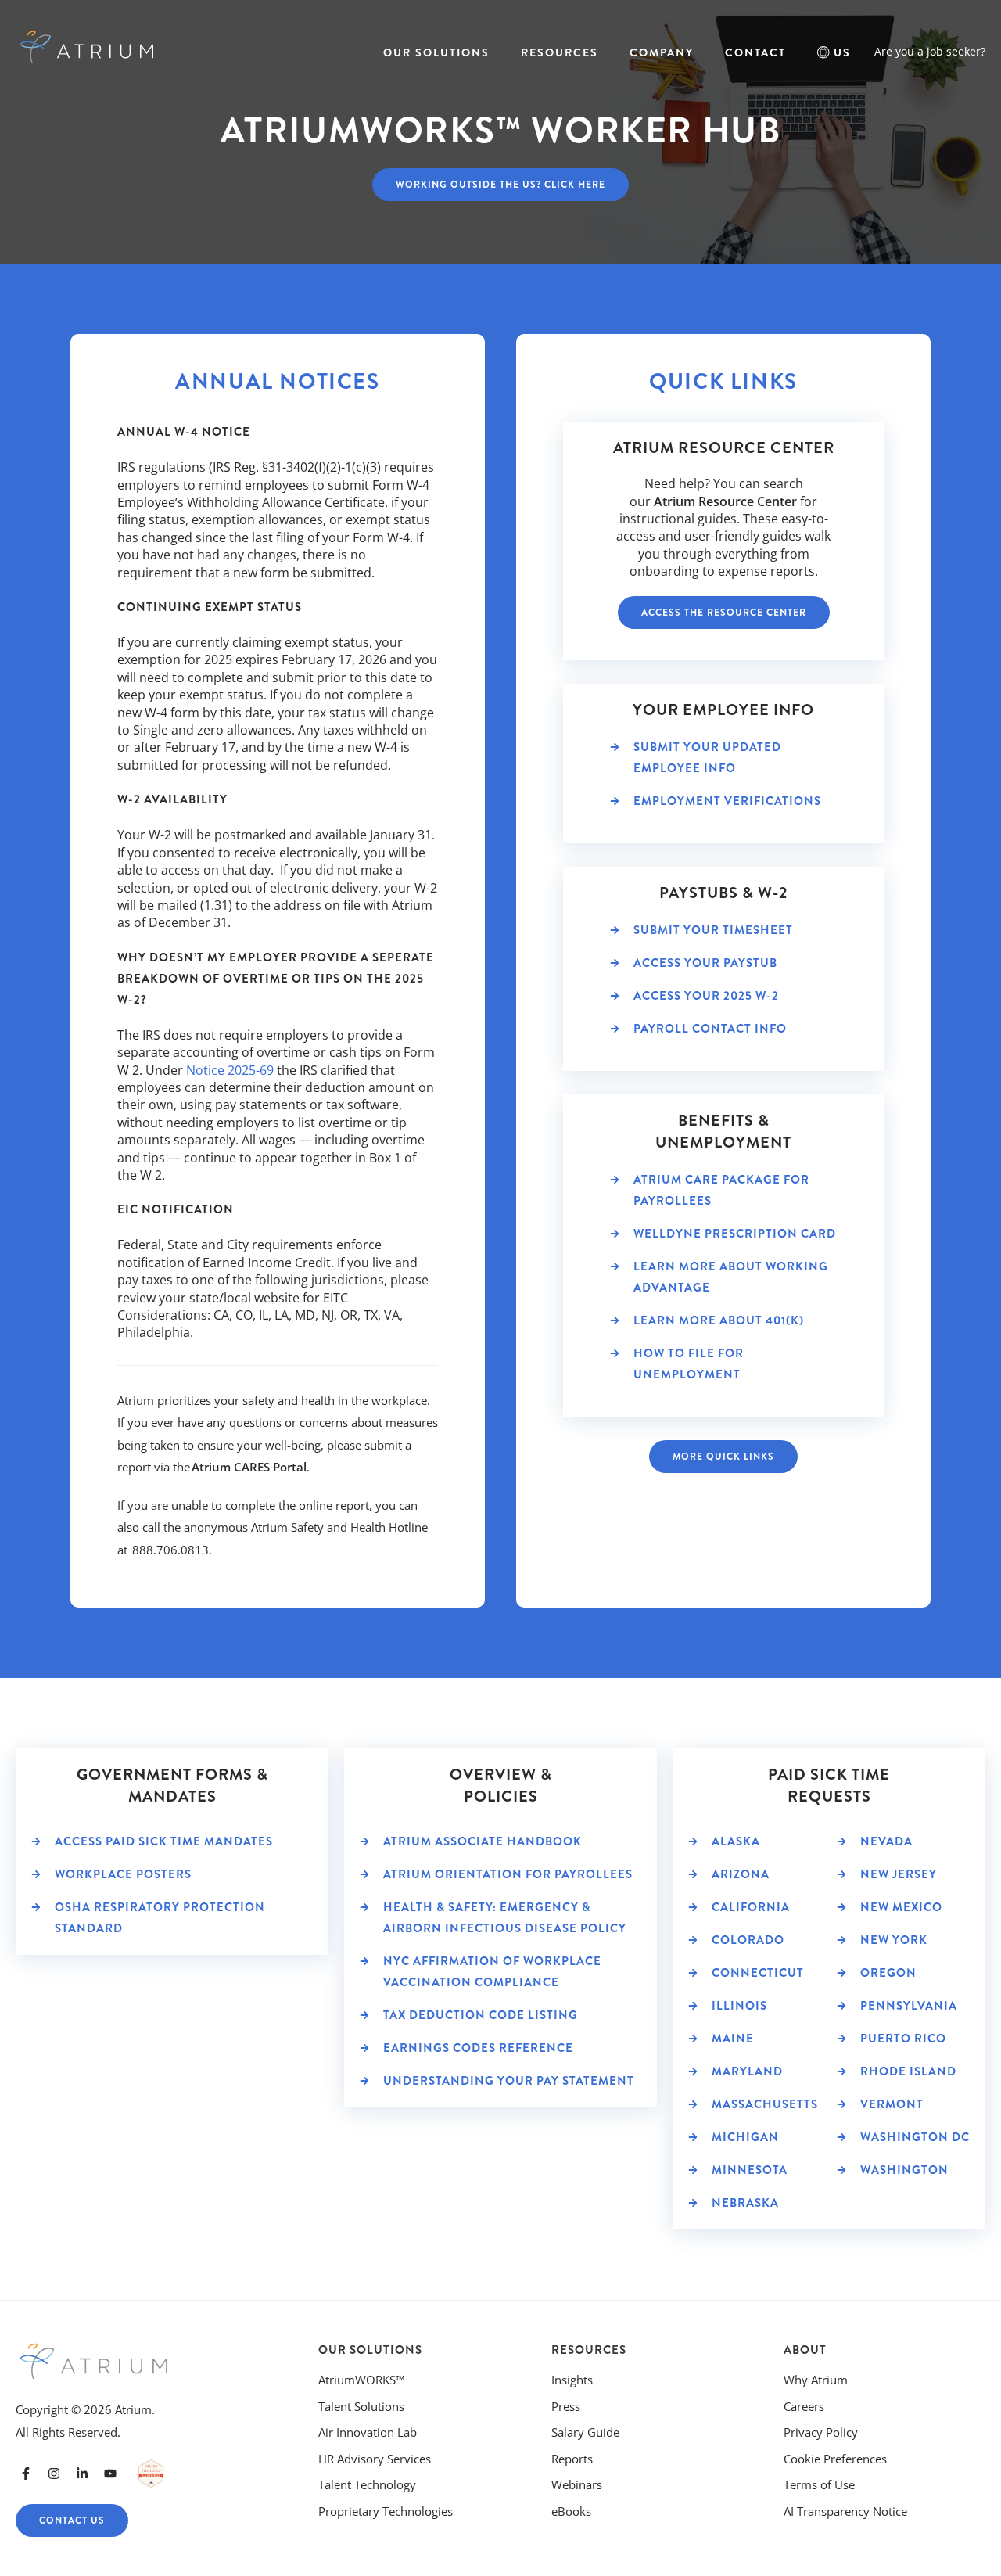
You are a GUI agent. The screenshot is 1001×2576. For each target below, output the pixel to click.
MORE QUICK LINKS (723, 1457)
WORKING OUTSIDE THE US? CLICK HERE (500, 185)
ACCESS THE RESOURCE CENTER (724, 613)
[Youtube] (110, 2474)
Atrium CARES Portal (249, 1467)
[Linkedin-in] (82, 2474)
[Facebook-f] (26, 2474)
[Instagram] (54, 2474)
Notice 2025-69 (230, 1070)
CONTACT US (72, 2520)
